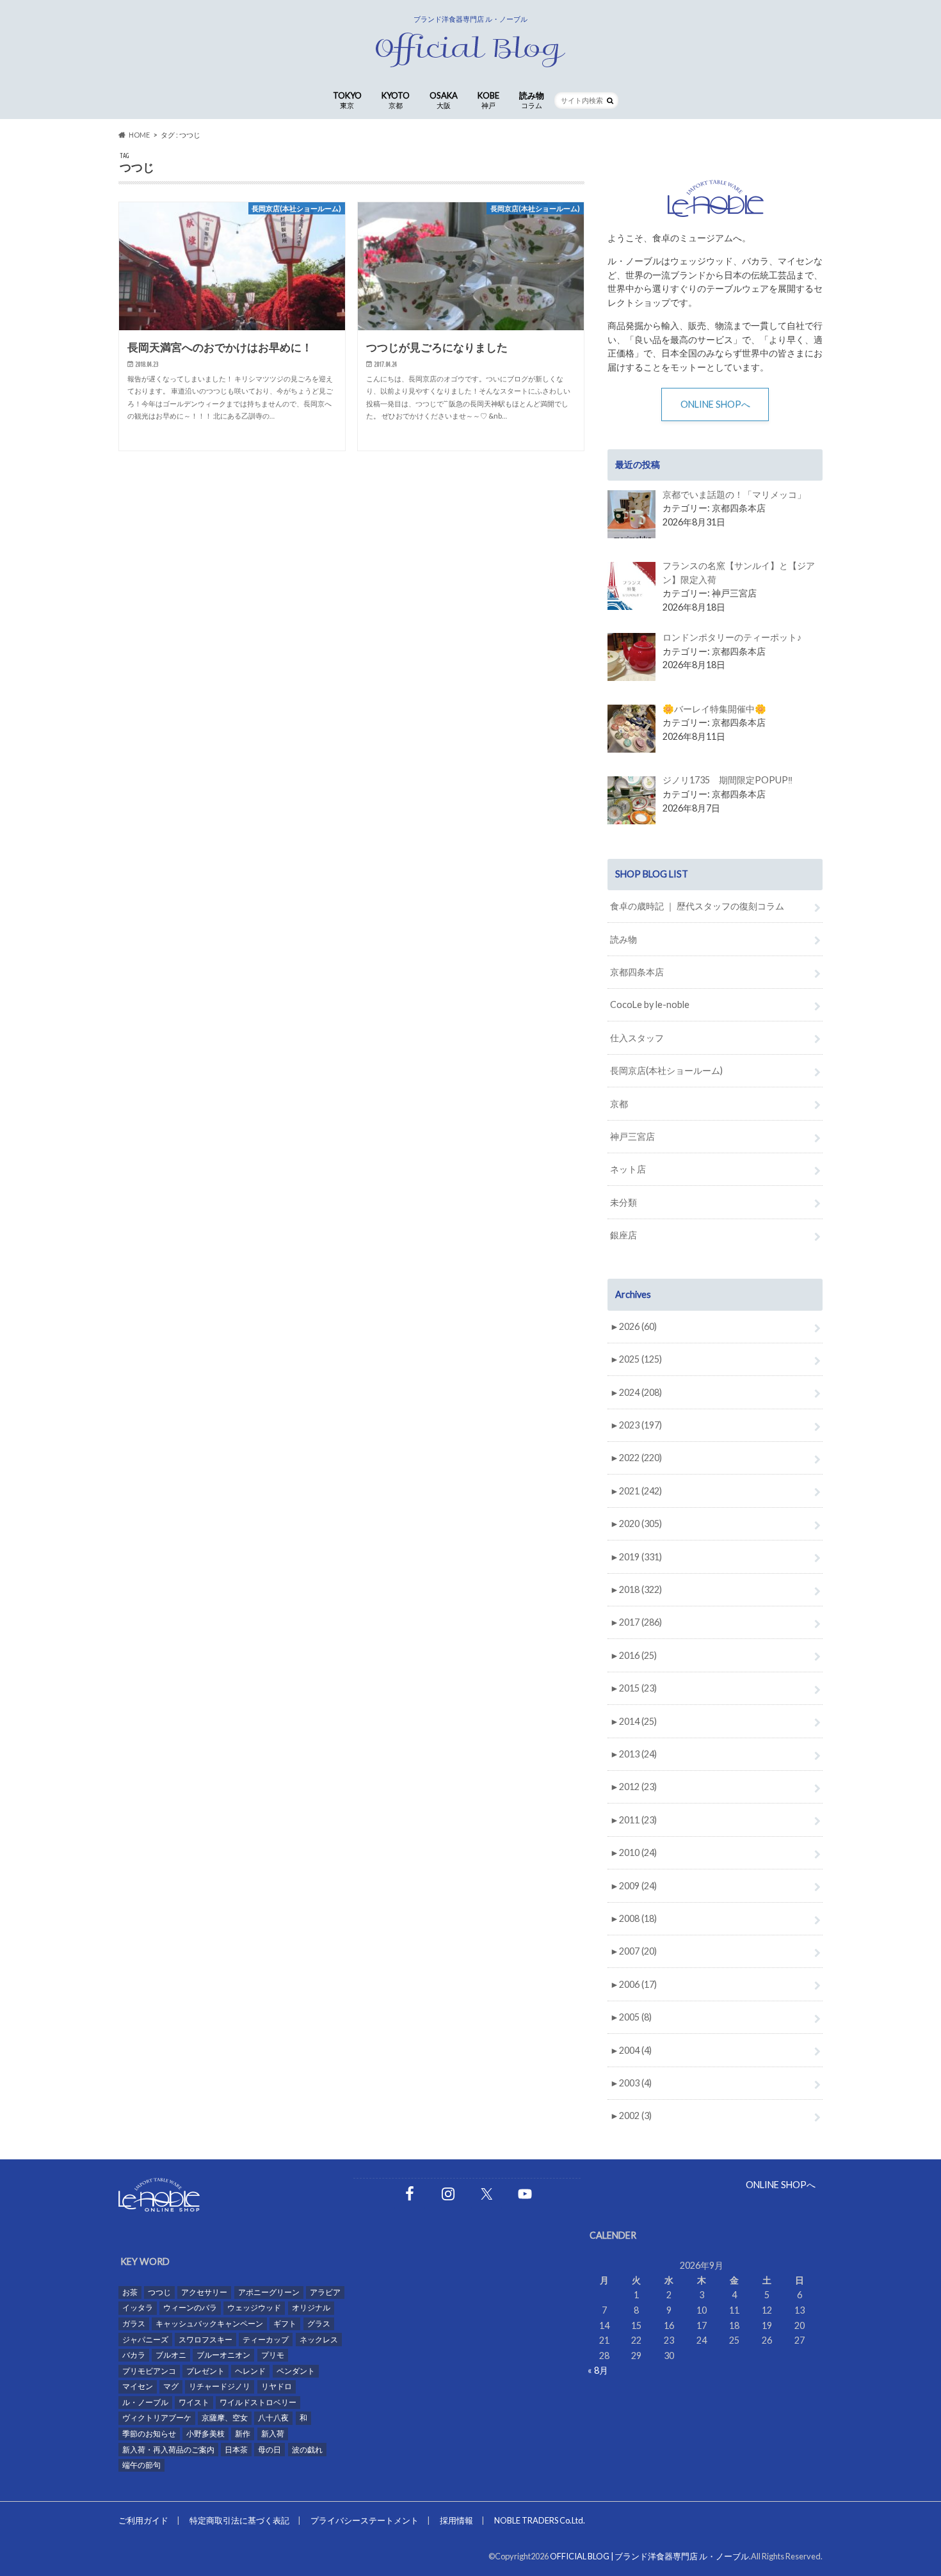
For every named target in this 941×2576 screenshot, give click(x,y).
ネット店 (628, 1169)
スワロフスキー (205, 2340)
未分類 (623, 1202)
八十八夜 (273, 2418)
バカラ (134, 2355)
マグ (171, 2386)
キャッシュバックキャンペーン (209, 2324)
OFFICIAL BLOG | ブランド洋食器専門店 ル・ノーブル (649, 2556)
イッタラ (138, 2308)
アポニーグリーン (269, 2292)
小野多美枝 (205, 2434)
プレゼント (205, 2371)
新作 (243, 2434)
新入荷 (273, 2434)
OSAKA (444, 100)
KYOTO (396, 100)
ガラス (134, 2324)
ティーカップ (266, 2340)
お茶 (130, 2292)
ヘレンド (250, 2371)
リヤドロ (277, 2386)
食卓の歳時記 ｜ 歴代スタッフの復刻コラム (697, 906)
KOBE (488, 100)
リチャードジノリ (220, 2386)
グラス (319, 2324)
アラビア (325, 2292)
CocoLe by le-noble (650, 1004)
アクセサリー (204, 2292)
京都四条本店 (637, 972)
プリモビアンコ (149, 2371)
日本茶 (236, 2450)
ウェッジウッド (254, 2308)
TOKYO (347, 100)
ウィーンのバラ (190, 2308)
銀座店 (623, 1235)
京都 (619, 1104)
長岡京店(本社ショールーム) (666, 1070)
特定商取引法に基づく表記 (239, 2520)
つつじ (159, 2292)
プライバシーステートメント (365, 2520)
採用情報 (456, 2520)
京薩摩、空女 (225, 2418)
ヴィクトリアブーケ (157, 2418)
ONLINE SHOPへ (715, 404)
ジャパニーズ (145, 2340)
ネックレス (319, 2340)
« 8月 (598, 2370)
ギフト (285, 2324)
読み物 (532, 100)
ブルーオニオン (223, 2355)
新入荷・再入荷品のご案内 (168, 2450)
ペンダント (296, 2371)
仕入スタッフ (637, 1038)
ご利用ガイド (143, 2520)
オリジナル (311, 2308)
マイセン (138, 2386)
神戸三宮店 (632, 1136)
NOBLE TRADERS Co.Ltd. (540, 2520)
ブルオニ (171, 2355)
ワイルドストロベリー (258, 2402)
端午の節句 (141, 2465)
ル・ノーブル (145, 2402)
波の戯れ (307, 2450)
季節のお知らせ (149, 2434)
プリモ (273, 2355)
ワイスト (194, 2402)
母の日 (269, 2450)
